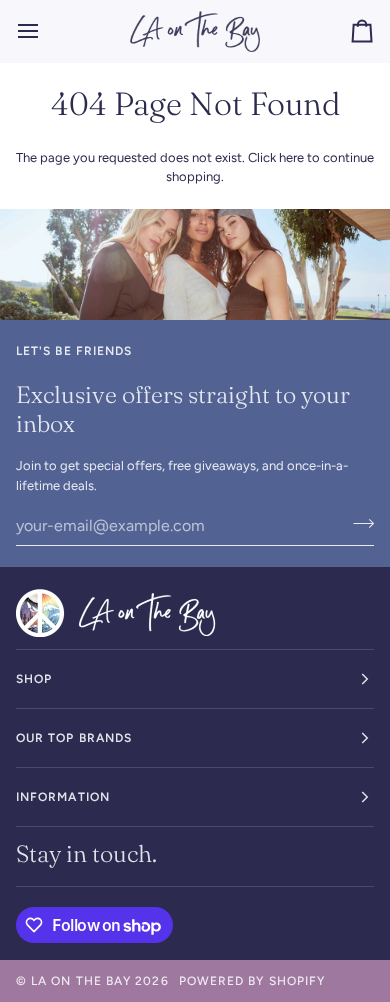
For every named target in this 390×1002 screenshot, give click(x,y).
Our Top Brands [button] (74, 738)
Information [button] (63, 797)
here (291, 157)
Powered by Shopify (252, 981)
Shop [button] (34, 679)
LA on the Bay (81, 981)
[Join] (357, 523)
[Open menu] (46, 31)
